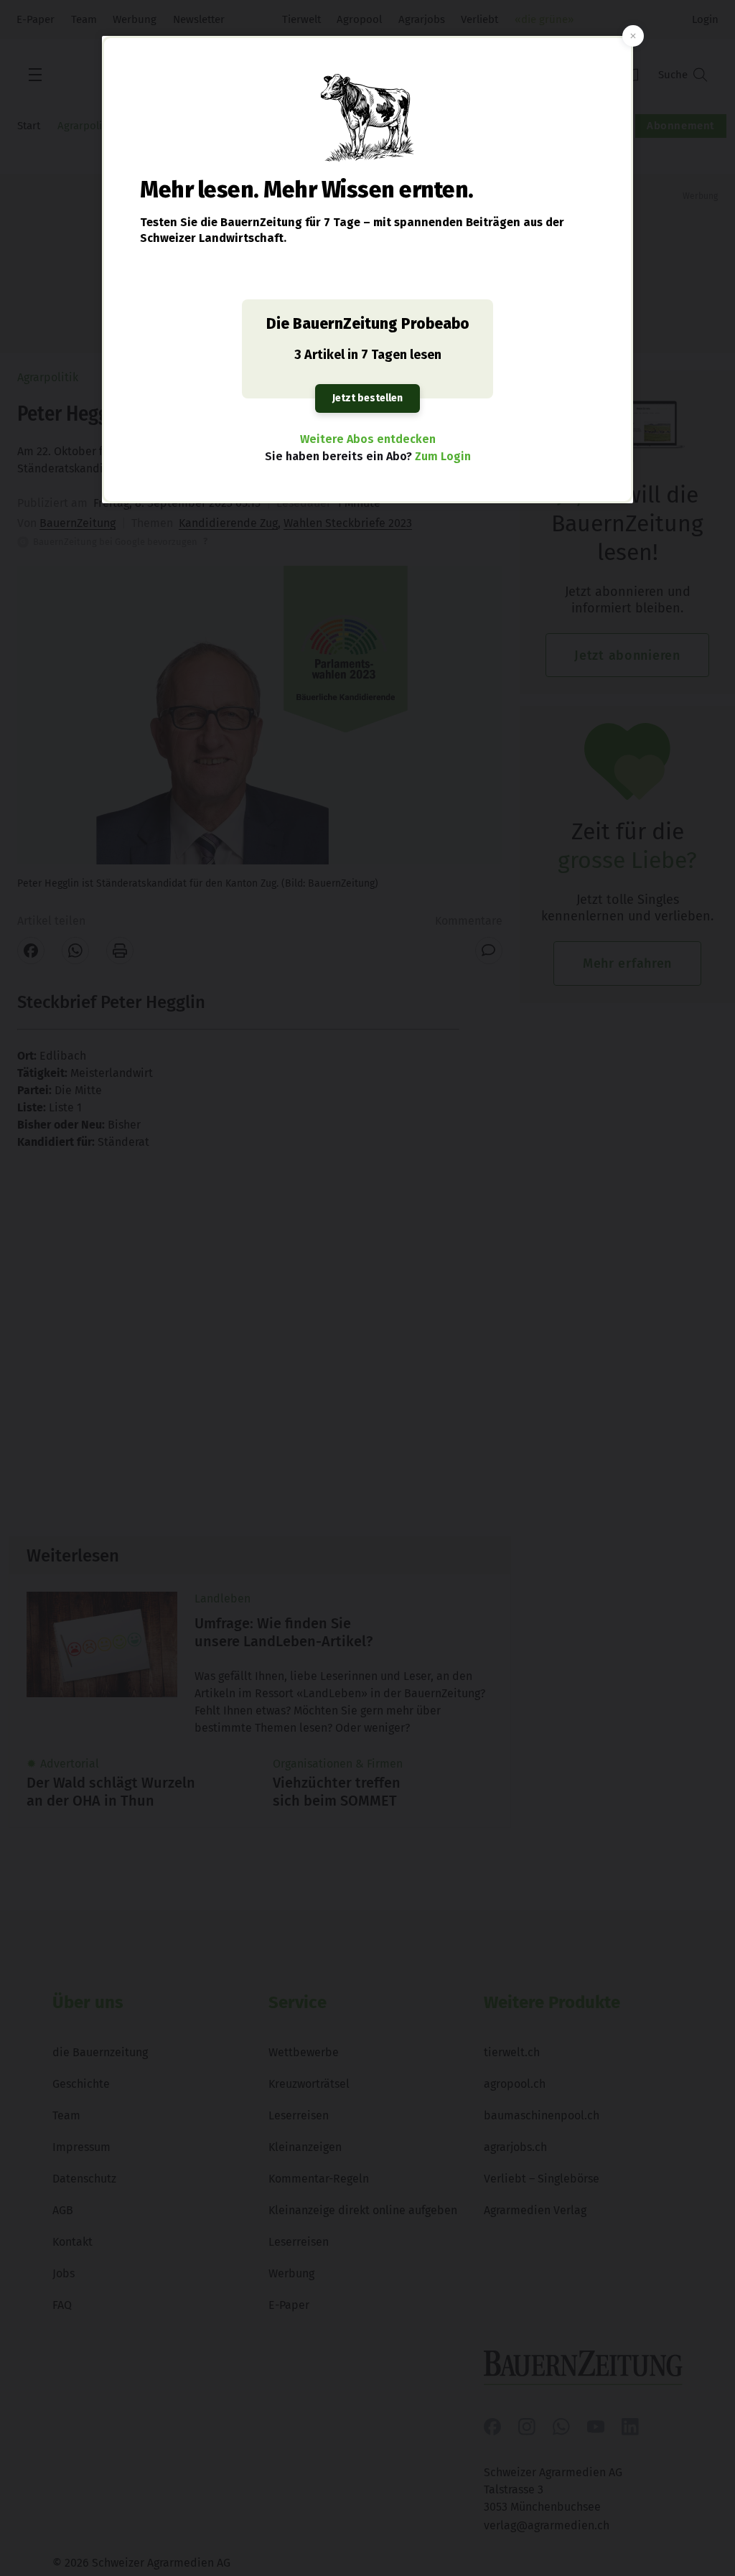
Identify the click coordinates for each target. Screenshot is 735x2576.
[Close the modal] (633, 36)
